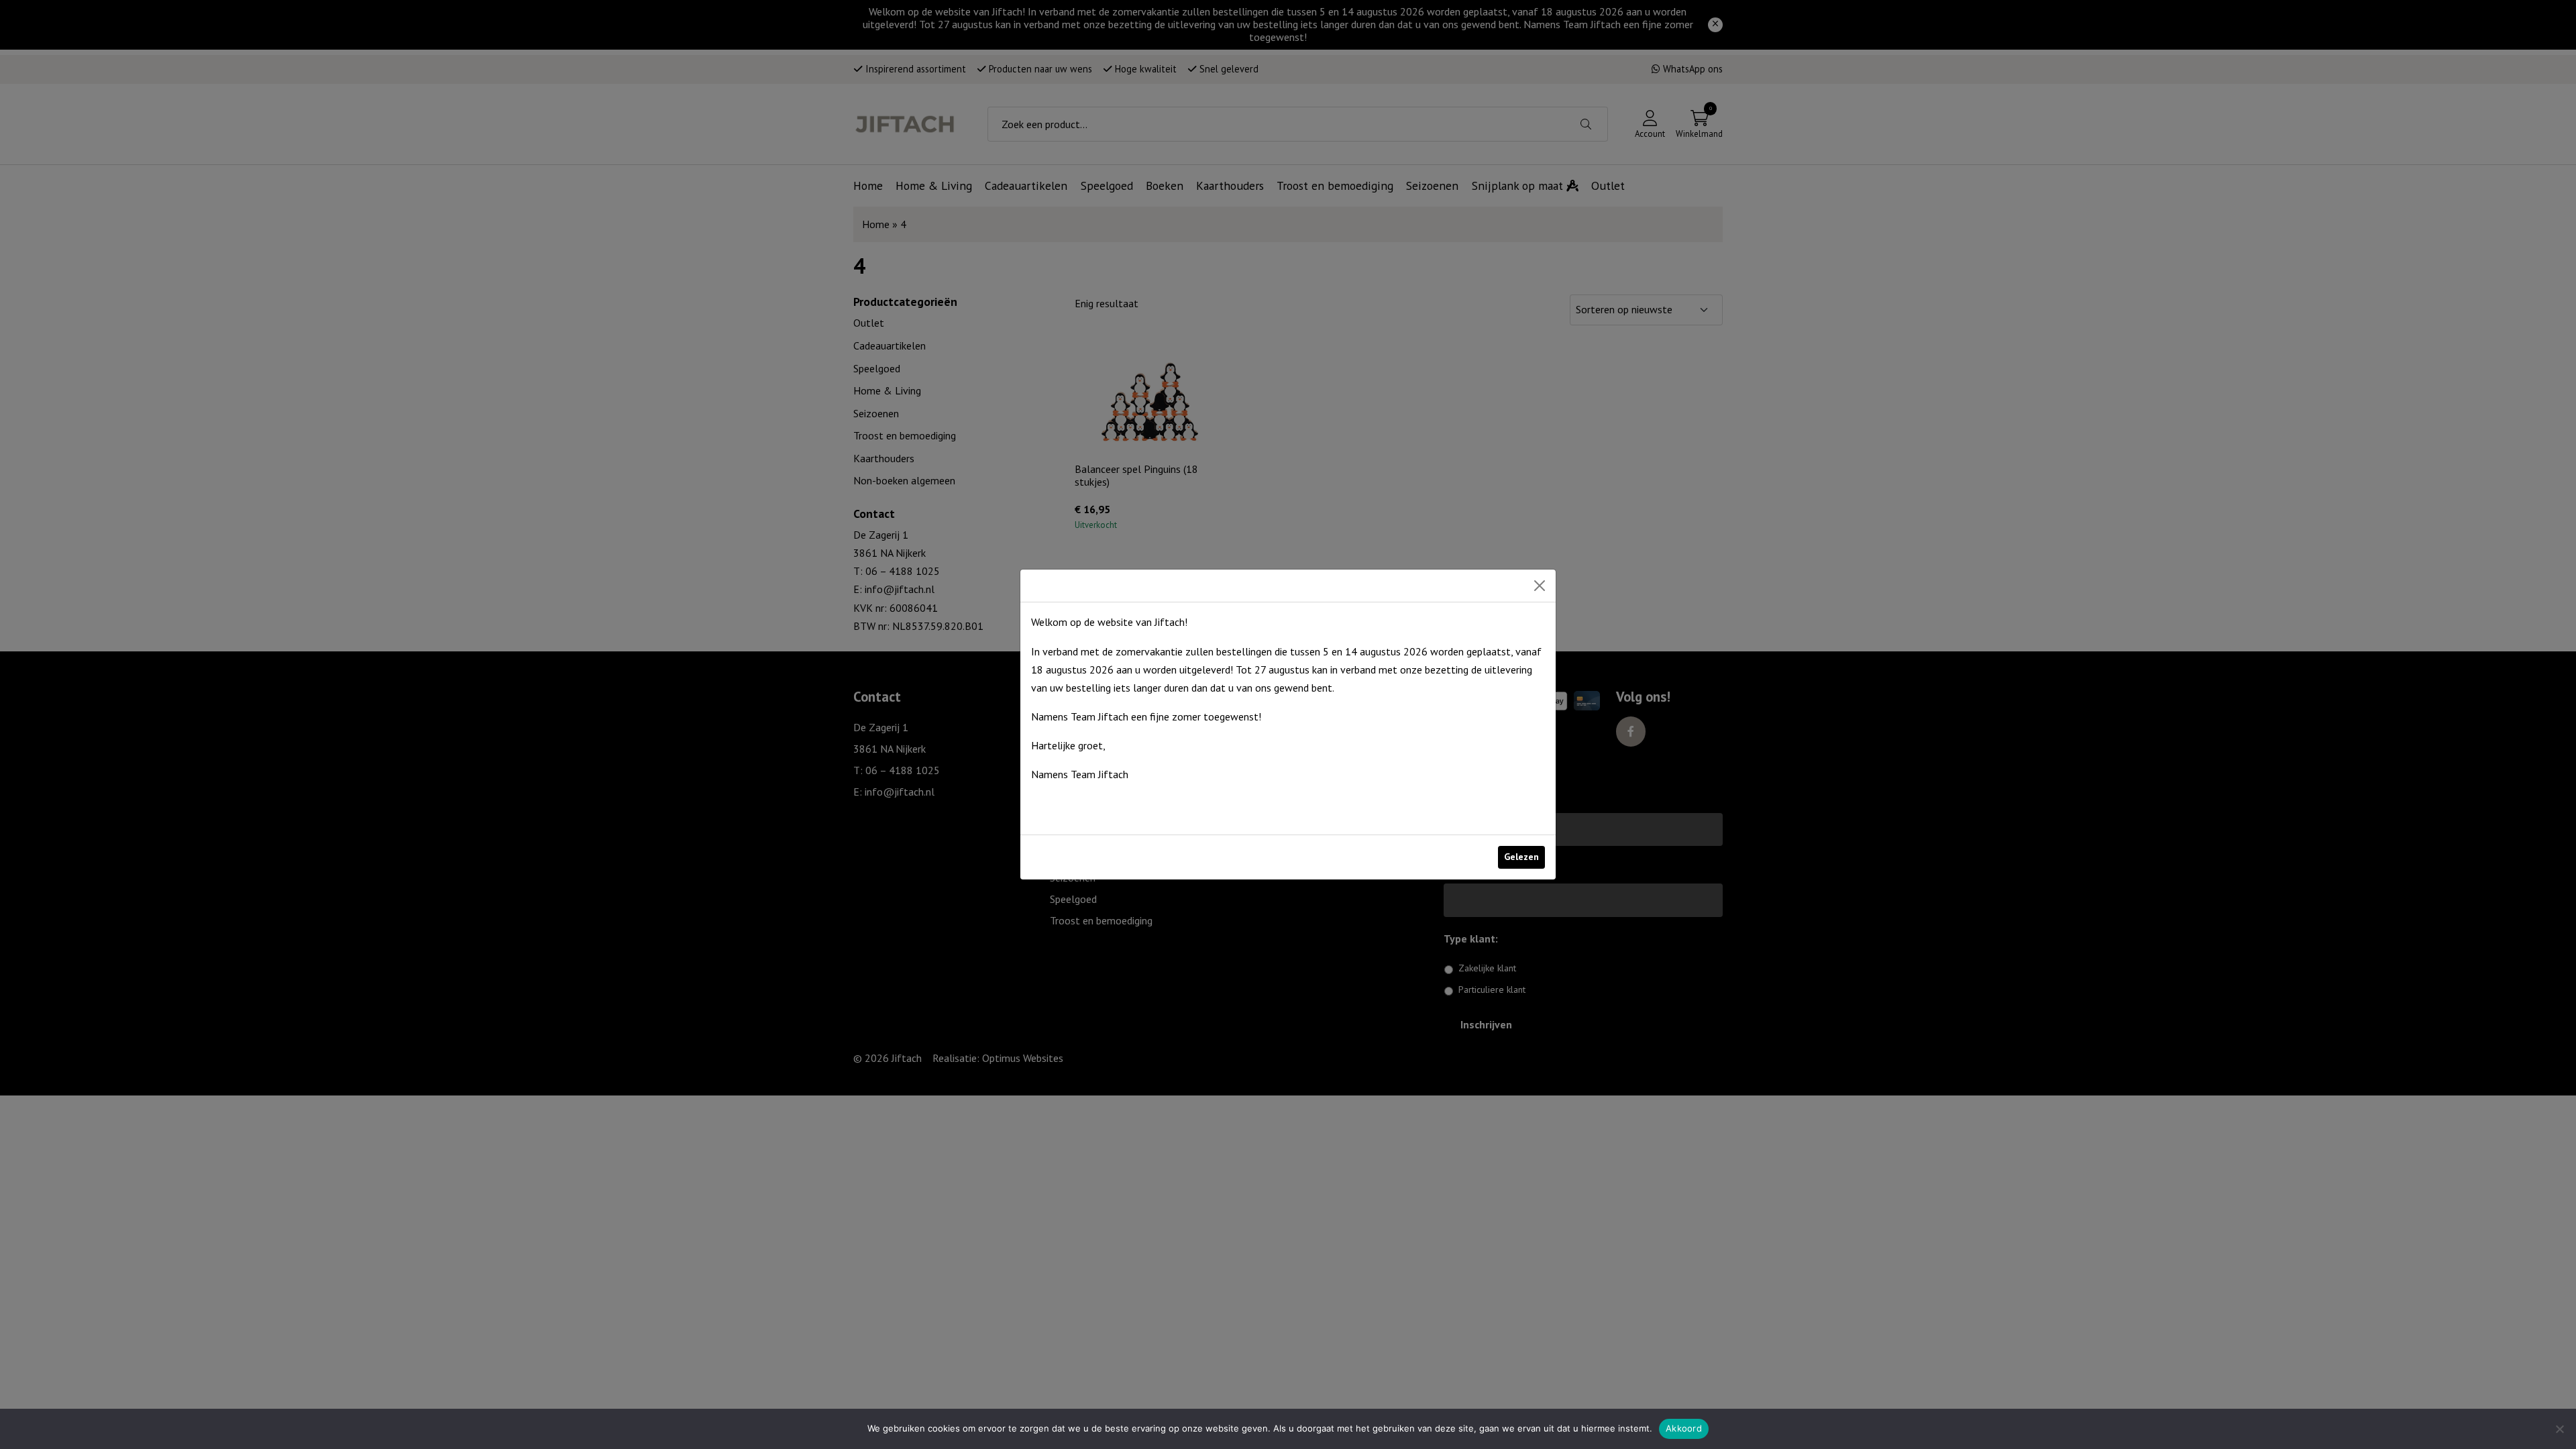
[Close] (1540, 586)
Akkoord (1684, 1428)
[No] (2559, 1429)
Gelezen (1521, 857)
